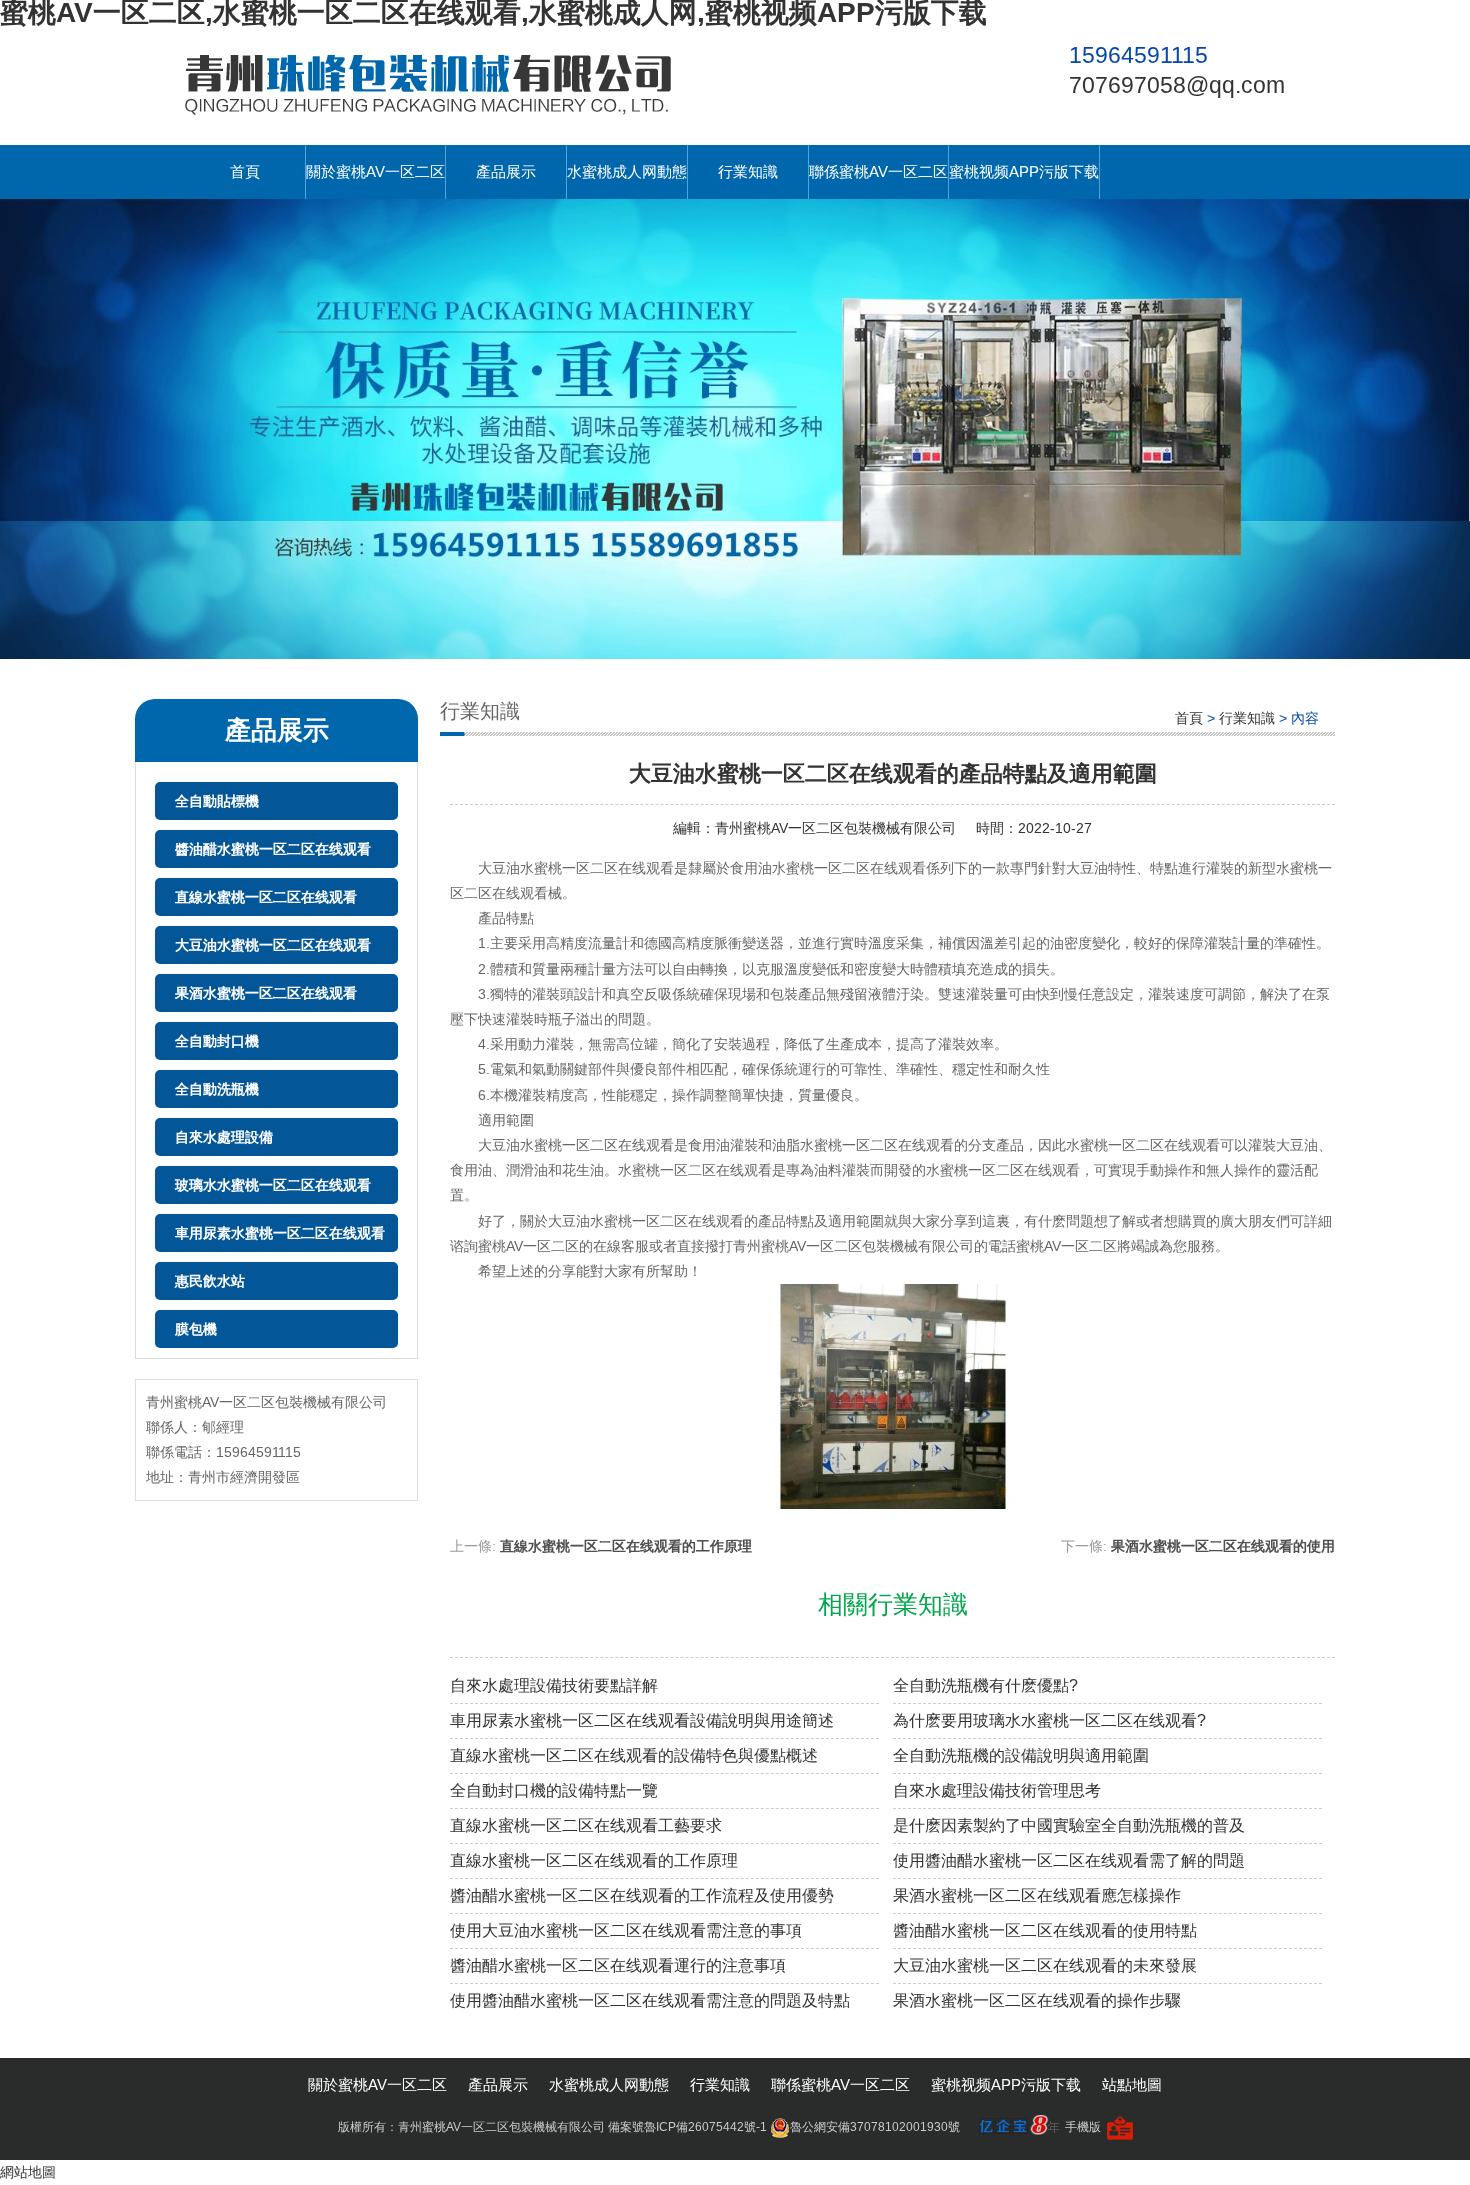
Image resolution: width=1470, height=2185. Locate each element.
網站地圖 (28, 2172)
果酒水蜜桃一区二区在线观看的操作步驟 (1037, 2000)
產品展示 (506, 171)
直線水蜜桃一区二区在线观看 (266, 897)
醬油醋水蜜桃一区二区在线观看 (273, 849)
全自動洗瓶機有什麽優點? (985, 1685)
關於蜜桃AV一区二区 (375, 171)
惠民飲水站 (210, 1281)
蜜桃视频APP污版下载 (1024, 171)
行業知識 (748, 171)
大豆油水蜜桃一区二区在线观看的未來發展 (1045, 1965)
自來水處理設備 (224, 1137)
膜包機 (196, 1329)
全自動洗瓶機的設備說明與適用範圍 (1021, 1755)
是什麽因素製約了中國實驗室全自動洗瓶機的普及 (1069, 1825)
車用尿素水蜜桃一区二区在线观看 (280, 1233)
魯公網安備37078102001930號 (875, 2127)
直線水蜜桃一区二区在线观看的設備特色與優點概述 (634, 1755)
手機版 (1083, 2127)
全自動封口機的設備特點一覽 (554, 1790)
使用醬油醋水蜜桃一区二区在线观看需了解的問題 (1069, 1860)
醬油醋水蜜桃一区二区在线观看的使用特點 (1045, 1930)
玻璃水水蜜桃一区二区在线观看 (273, 1185)
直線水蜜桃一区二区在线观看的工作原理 (626, 1546)
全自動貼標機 (217, 801)
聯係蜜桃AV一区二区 (878, 171)
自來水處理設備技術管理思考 (997, 1790)
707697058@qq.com (1177, 85)
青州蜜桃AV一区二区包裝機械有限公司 (835, 828)
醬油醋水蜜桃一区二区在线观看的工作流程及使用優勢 (642, 1895)
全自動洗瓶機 (217, 1089)
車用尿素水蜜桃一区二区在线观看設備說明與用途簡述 (642, 1720)
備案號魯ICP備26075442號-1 (687, 2127)
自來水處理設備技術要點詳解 (554, 1685)
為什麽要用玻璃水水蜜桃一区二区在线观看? (1049, 1720)
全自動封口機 (217, 1041)
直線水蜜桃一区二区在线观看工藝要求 (586, 1825)
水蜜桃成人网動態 (627, 171)
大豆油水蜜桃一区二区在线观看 (273, 945)
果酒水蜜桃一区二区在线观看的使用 (1223, 1546)
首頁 (245, 171)
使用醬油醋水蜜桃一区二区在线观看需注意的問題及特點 (650, 2000)
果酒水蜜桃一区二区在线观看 (266, 993)
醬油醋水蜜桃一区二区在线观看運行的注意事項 (618, 1965)
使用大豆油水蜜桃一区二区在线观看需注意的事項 (626, 1930)
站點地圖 (1132, 2084)
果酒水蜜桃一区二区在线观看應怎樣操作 (1037, 1895)
